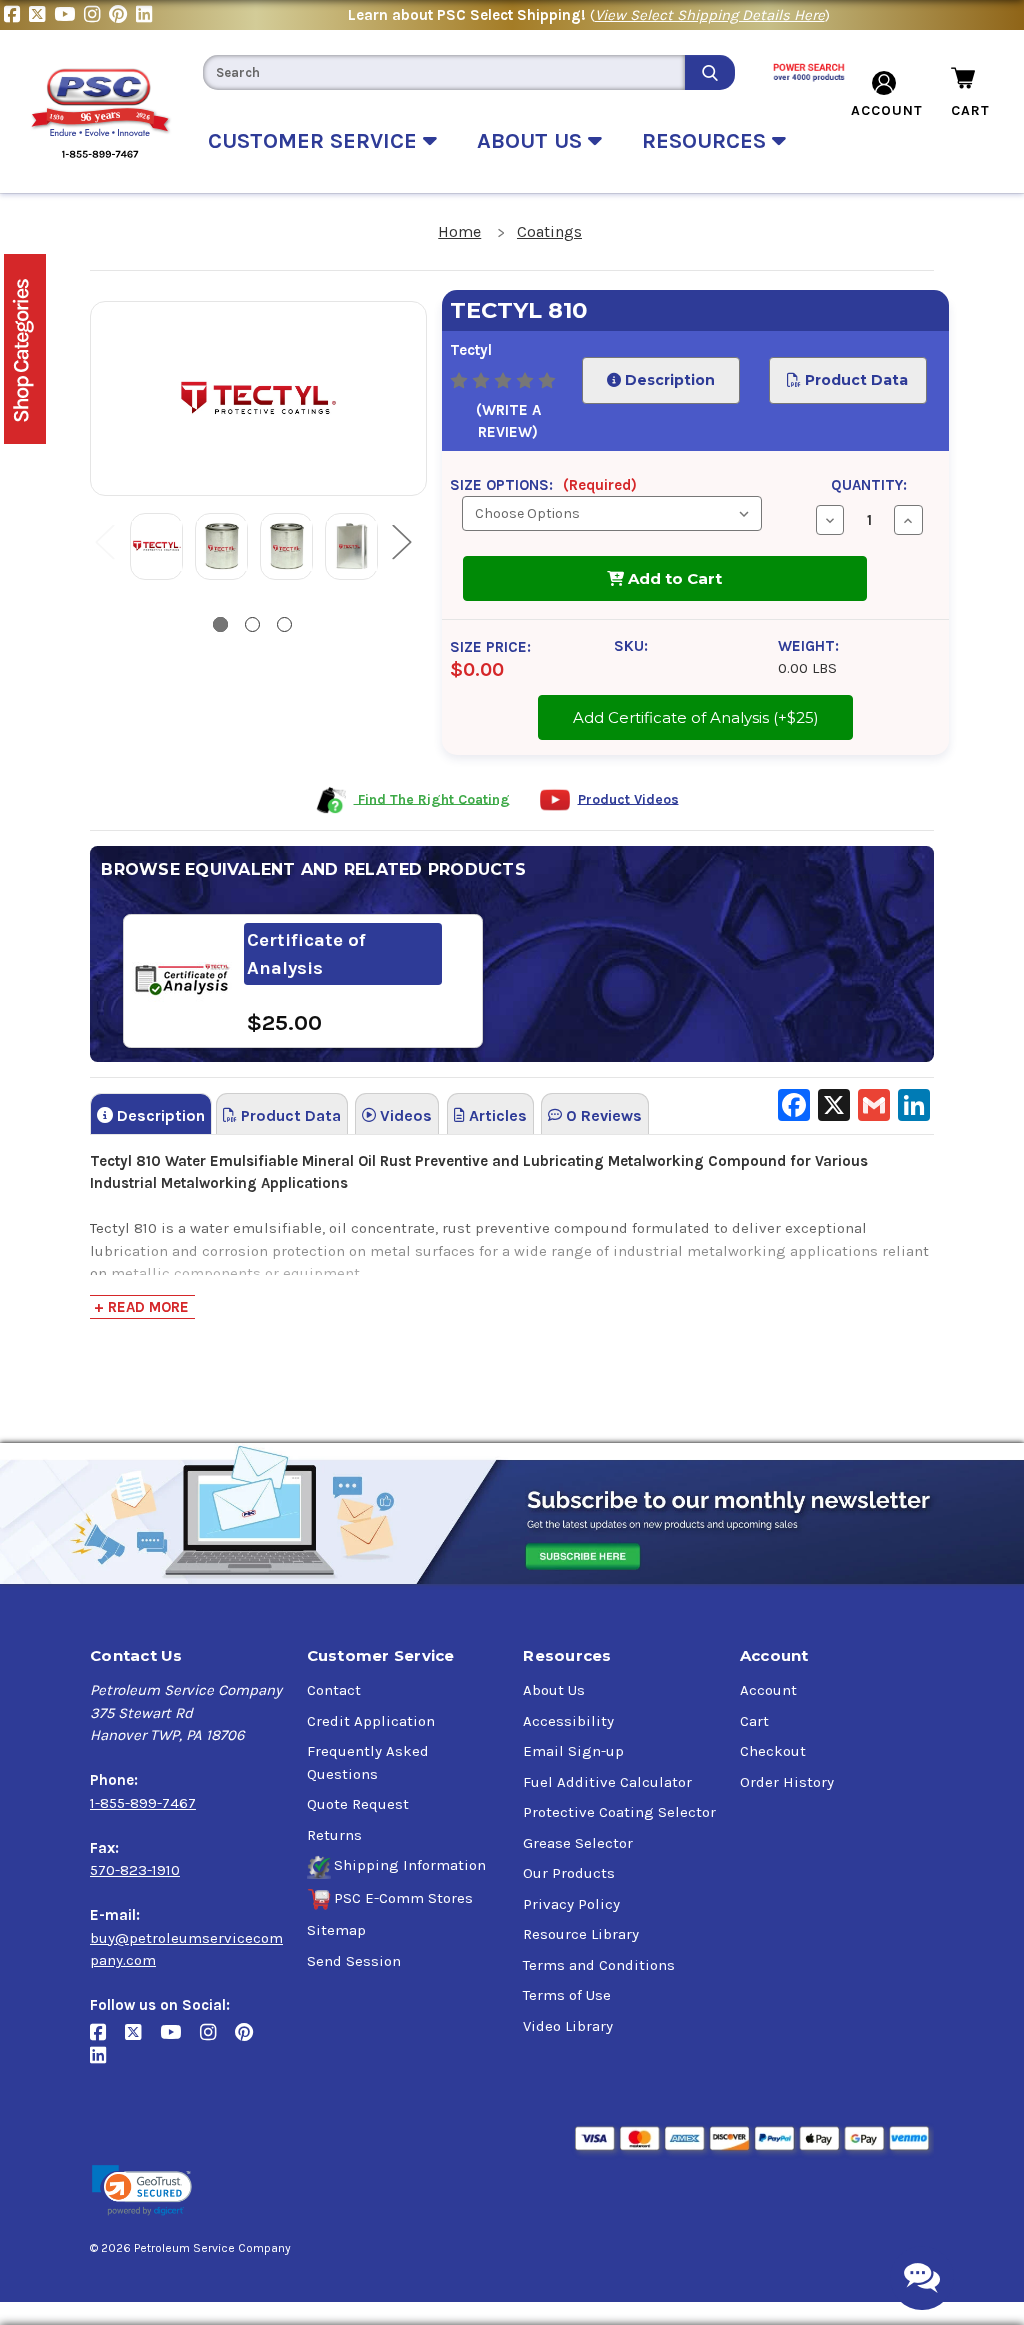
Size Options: (543, 485)
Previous (104, 540)
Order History (787, 1782)
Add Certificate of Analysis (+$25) (696, 711)
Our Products (569, 1873)
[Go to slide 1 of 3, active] (220, 624)
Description (667, 380)
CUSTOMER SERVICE (315, 141)
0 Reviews (602, 1115)
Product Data (854, 380)
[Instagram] (96, 15)
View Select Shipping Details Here (710, 15)
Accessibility (568, 1721)
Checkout (773, 1751)
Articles (496, 1115)
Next (401, 540)
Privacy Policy (571, 1904)
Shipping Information (410, 1865)
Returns (334, 1835)
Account (768, 1690)
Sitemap (336, 1930)
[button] (142, 2190)
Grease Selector (578, 1843)
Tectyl (471, 350)
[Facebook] (16, 15)
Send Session (354, 1961)
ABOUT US (532, 141)
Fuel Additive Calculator (607, 1782)
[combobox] (444, 72)
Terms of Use (567, 1995)
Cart (754, 1721)
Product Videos (628, 798)
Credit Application (371, 1721)
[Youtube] (69, 15)
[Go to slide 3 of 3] (284, 624)
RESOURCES (707, 141)
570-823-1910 (135, 1870)
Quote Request (358, 1804)
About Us (554, 1690)
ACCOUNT (887, 110)
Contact (334, 1690)
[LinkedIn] (146, 15)
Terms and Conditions (599, 1965)
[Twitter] (41, 15)
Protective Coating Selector (619, 1812)
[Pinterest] (122, 15)
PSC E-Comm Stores (403, 1898)
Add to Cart (673, 578)
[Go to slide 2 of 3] (252, 624)
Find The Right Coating (432, 798)
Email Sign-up (573, 1751)
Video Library (568, 2026)
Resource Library (581, 1934)
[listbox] (612, 513)
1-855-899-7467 (143, 1803)
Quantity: (869, 485)
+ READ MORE (141, 1307)
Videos (404, 1115)
